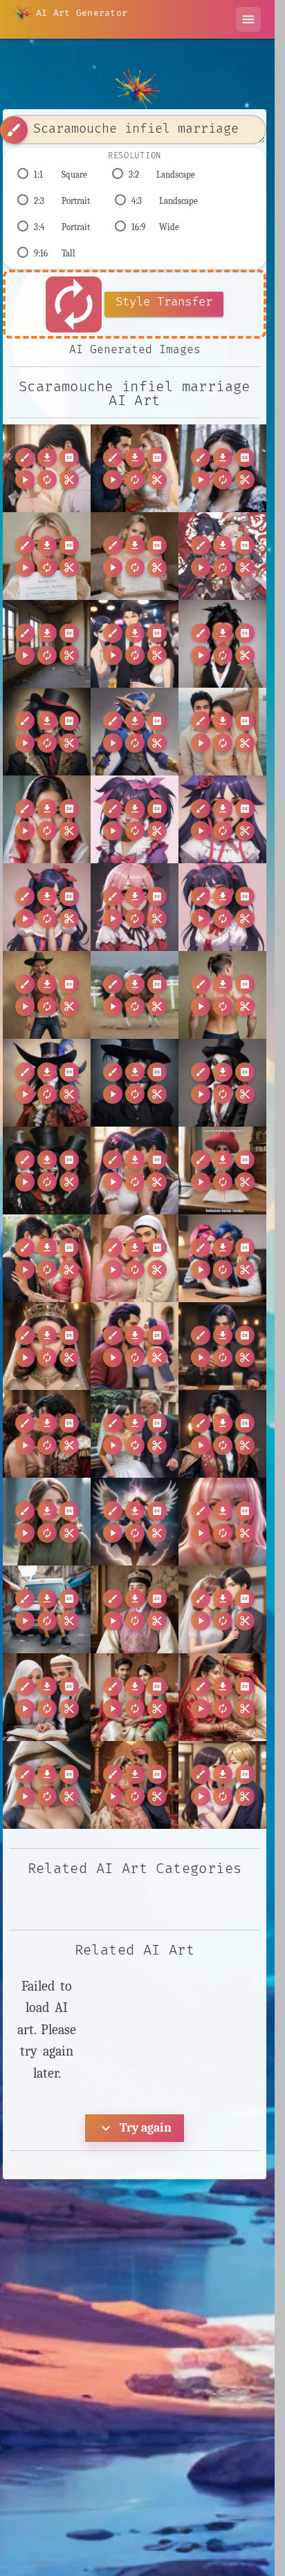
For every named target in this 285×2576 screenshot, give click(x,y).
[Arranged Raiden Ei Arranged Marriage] (47, 1785)
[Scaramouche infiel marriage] (47, 468)
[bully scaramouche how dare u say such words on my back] (222, 995)
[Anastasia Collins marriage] (47, 1522)
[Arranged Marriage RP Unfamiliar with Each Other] (135, 1697)
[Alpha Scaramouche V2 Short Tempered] (222, 1434)
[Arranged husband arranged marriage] (135, 1785)
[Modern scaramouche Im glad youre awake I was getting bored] (47, 732)
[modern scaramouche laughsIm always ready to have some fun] (222, 1083)
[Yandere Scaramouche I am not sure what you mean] (222, 819)
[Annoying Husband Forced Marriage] (222, 1609)
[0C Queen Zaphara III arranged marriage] (47, 1346)
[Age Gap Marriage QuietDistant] (135, 1434)
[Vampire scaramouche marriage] (222, 468)
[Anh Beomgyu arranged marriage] (135, 1609)
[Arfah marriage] (47, 1697)
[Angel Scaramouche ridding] (135, 1522)
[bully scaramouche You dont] (47, 995)
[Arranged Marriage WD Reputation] (222, 1697)
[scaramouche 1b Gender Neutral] (135, 1171)
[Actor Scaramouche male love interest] (47, 1434)
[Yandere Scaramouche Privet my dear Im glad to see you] (222, 907)
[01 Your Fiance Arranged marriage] (47, 1258)
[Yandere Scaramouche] (135, 819)
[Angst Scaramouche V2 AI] (222, 1522)
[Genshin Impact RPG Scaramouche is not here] (222, 556)
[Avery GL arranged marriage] (222, 1785)
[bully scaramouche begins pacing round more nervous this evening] (135, 995)
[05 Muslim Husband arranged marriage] (135, 1258)
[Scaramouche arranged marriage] (135, 468)
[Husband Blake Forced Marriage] (135, 644)
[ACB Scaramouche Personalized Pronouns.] (135, 1346)
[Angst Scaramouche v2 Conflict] (47, 1609)
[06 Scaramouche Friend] (222, 1258)
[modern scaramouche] (47, 1083)
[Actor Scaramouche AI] (222, 1346)
